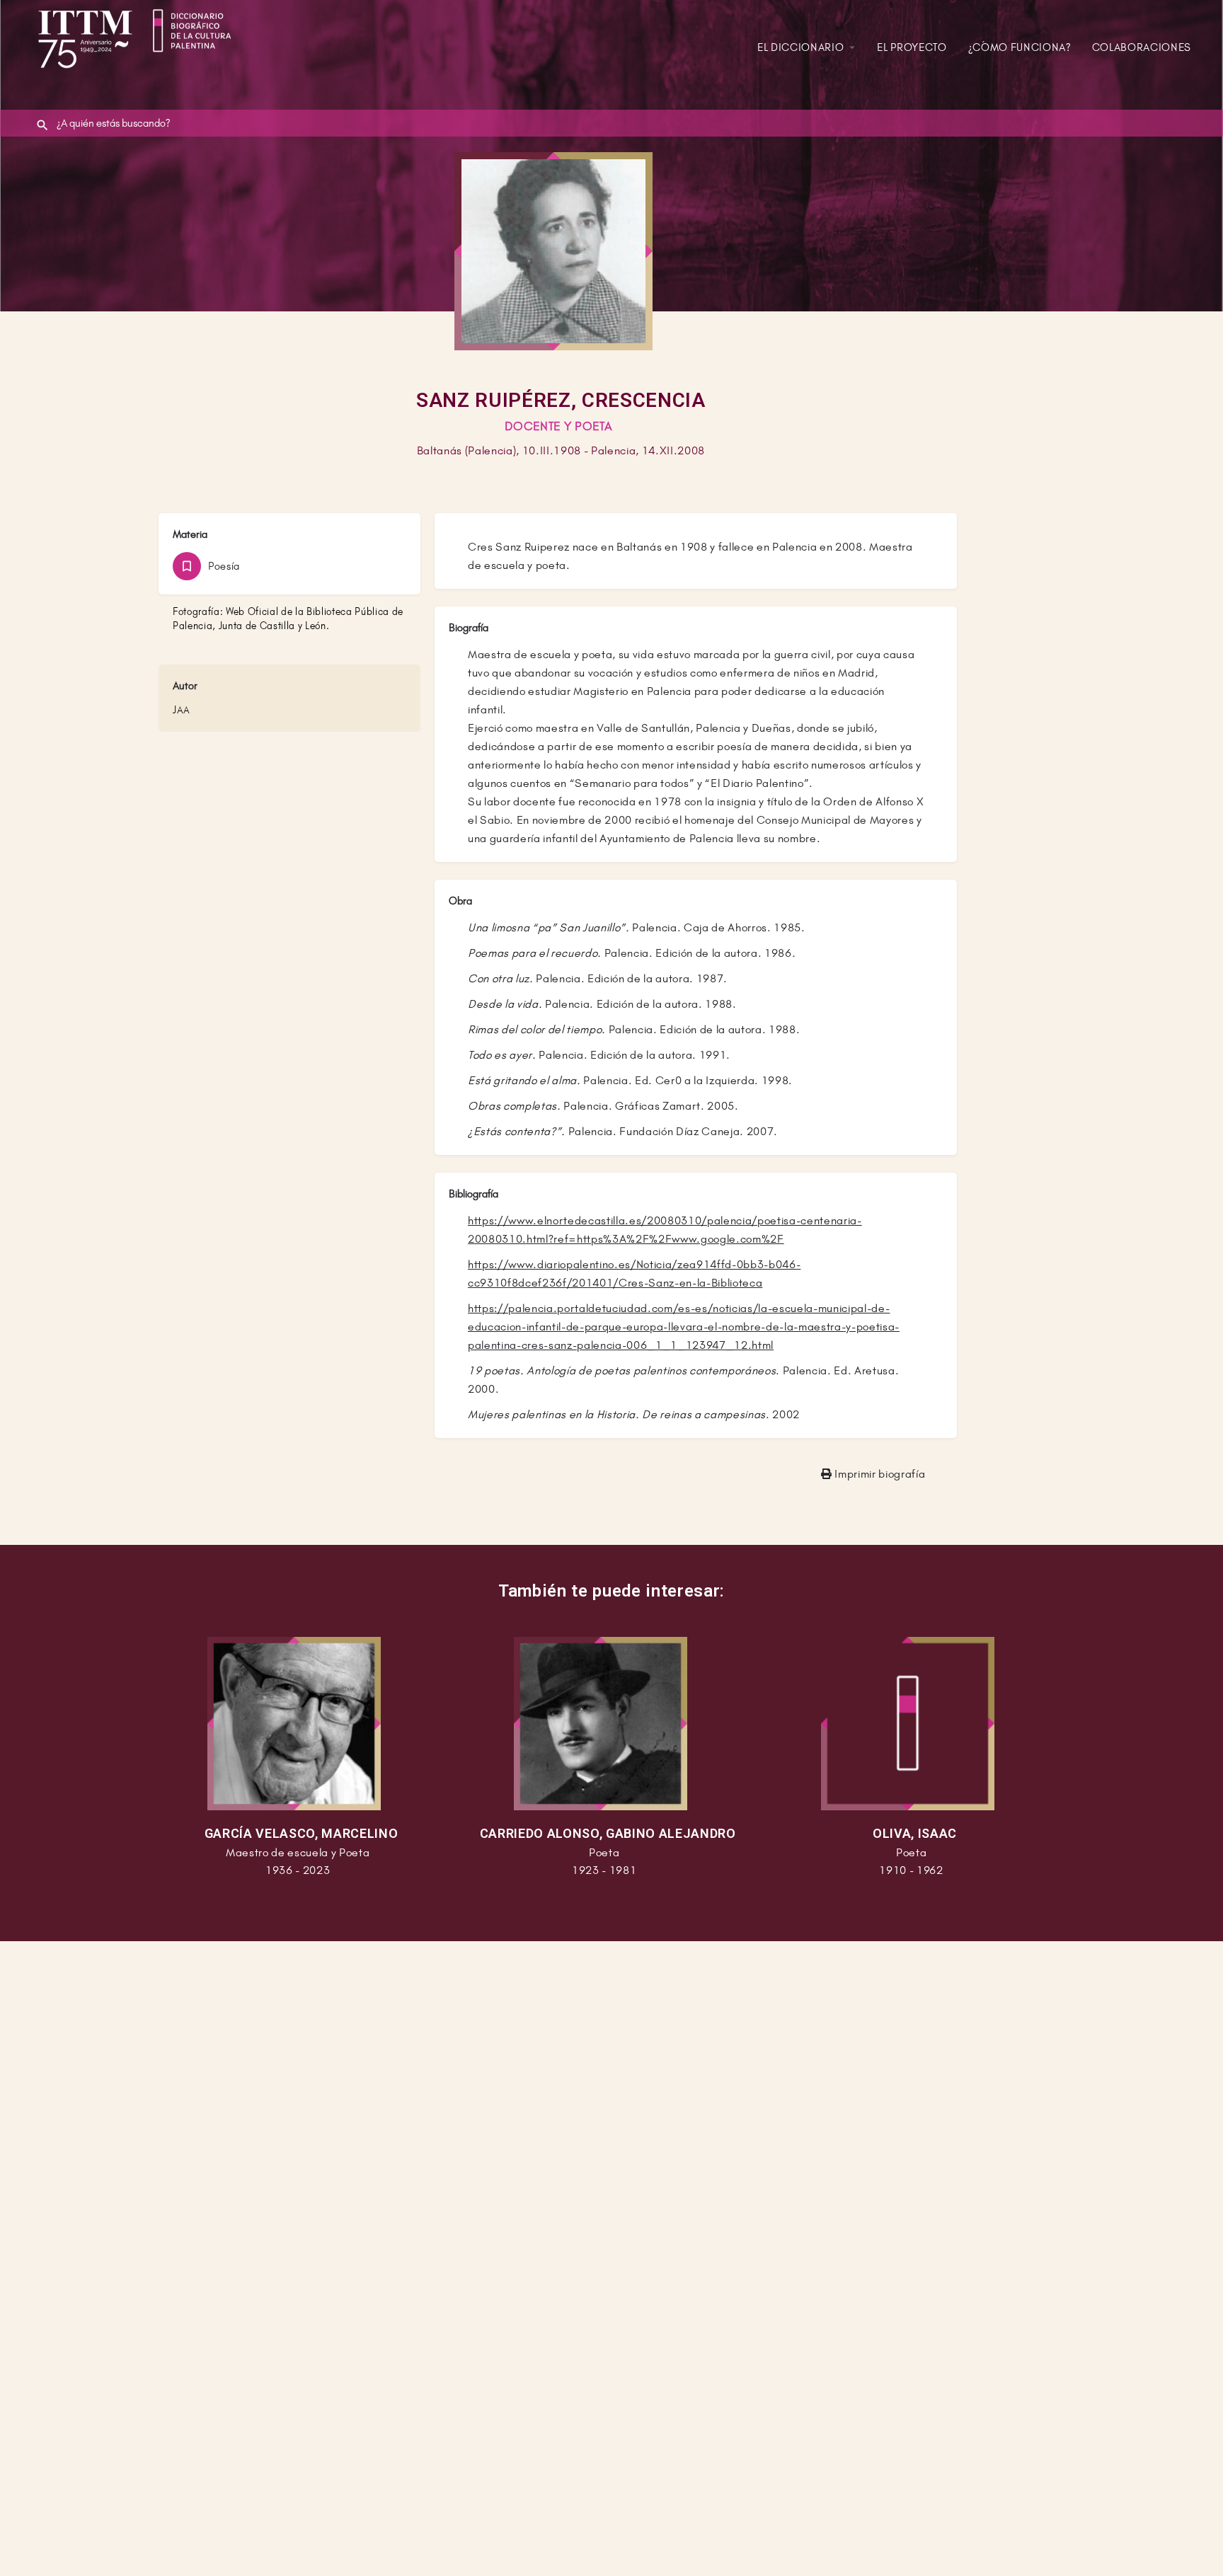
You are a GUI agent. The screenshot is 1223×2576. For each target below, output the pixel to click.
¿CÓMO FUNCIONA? (1020, 47)
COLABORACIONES (1142, 47)
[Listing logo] (553, 251)
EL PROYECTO (912, 47)
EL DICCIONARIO (800, 47)
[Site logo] (139, 30)
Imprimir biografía (879, 1474)
